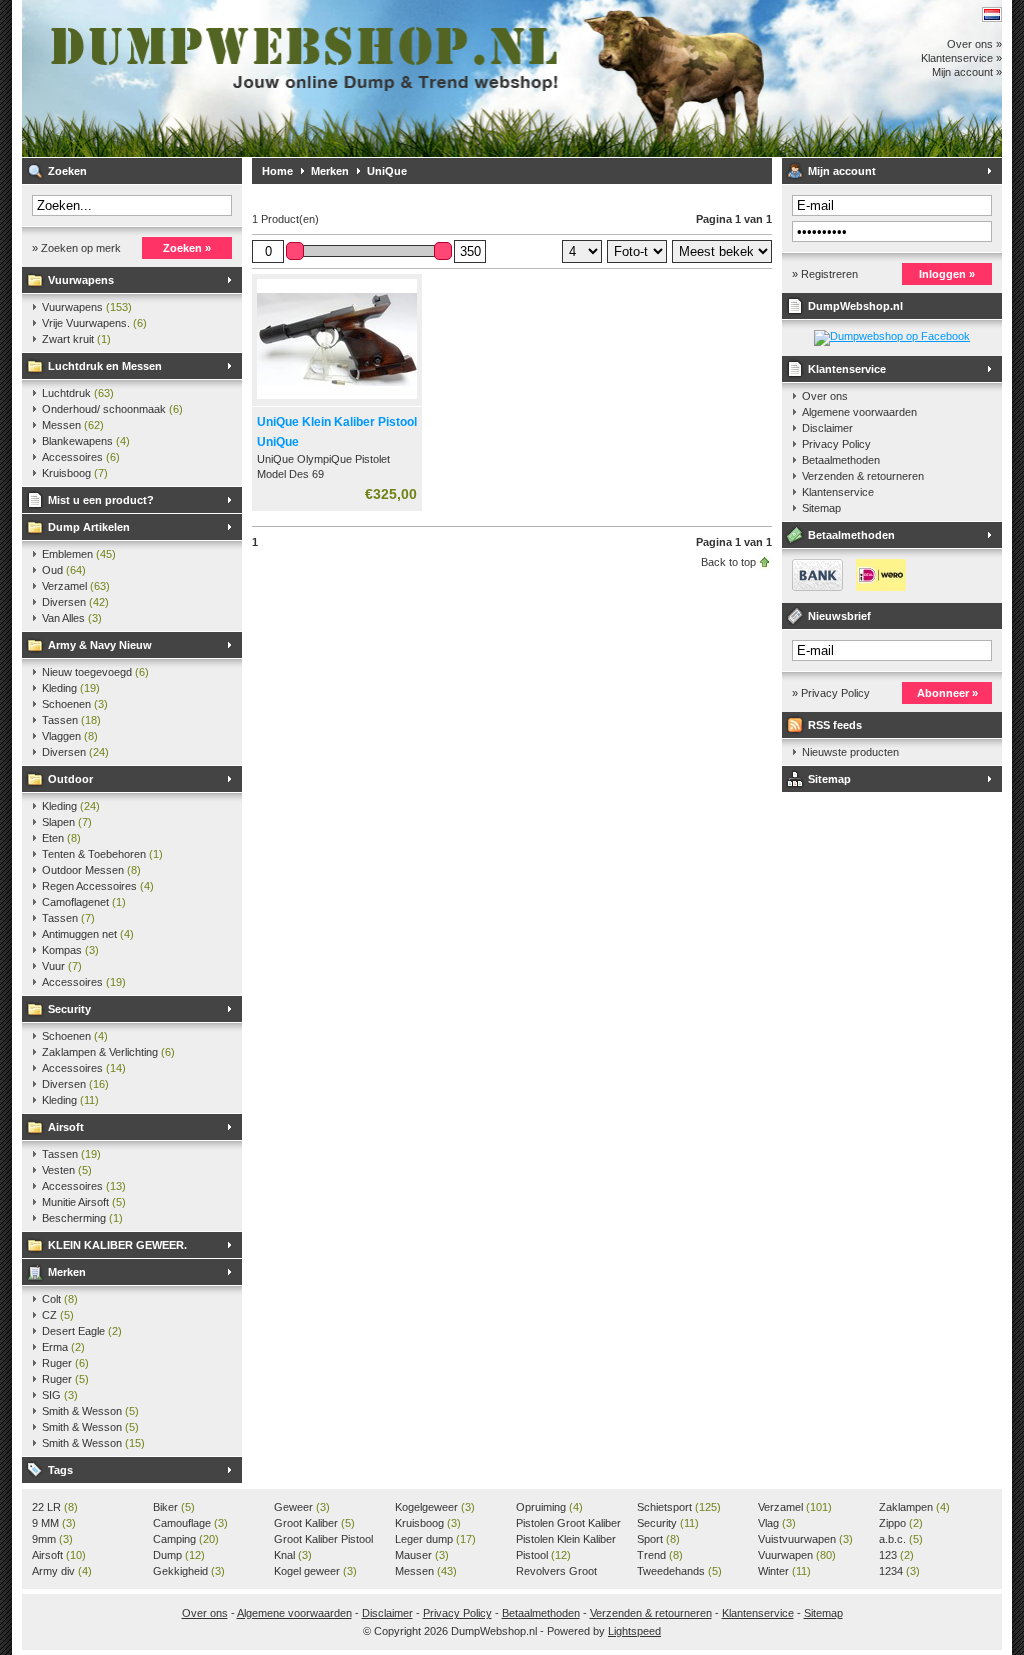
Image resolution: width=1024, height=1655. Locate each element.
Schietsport (679, 1507)
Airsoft (66, 1127)
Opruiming (549, 1507)
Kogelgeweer (435, 1507)
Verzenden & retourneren (863, 476)
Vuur (62, 966)
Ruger (65, 1363)
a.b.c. (901, 1539)
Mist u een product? (101, 500)
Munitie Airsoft (84, 1202)
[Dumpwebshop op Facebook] (892, 336)
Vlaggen (70, 736)
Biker (174, 1507)
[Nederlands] (992, 14)
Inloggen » (947, 274)
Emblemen (79, 554)
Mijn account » (967, 72)
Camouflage (190, 1523)
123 (896, 1555)
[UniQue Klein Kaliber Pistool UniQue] (337, 400)
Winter (784, 1571)
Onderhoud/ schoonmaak (112, 409)
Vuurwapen (797, 1555)
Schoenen (75, 704)
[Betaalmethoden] (844, 587)
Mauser (422, 1555)
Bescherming (82, 1218)
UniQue (387, 171)
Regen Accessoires (98, 886)
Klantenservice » (961, 58)
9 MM (54, 1523)
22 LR (55, 1507)
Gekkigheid (189, 1571)
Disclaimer (827, 428)
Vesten (67, 1170)
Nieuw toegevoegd (95, 672)
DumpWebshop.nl (287, 78)
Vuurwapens (81, 280)
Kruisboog (75, 473)
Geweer (302, 1507)
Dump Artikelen (89, 527)
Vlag (777, 1523)
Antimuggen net (88, 934)
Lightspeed (634, 1631)
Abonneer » (947, 693)
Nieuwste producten (850, 752)
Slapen (67, 822)
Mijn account (842, 171)
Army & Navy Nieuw (100, 645)
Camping (186, 1539)
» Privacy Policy (831, 693)
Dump (179, 1555)
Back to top (728, 562)
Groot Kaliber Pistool (323, 1540)
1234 (899, 1571)
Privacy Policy (836, 444)
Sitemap (821, 508)
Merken (67, 1272)
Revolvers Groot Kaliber (556, 1572)
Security (69, 1009)
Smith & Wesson (90, 1411)
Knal (293, 1555)
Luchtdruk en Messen (105, 366)
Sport (658, 1539)
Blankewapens (86, 441)
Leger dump (435, 1539)
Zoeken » (187, 248)
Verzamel (76, 586)
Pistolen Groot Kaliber (568, 1524)
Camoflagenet (84, 902)
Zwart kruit (76, 339)
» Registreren (825, 274)
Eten (61, 838)
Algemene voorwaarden (859, 412)
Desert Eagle (82, 1331)
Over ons (825, 396)
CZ (58, 1315)
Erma (63, 1347)
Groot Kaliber (314, 1523)
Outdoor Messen (91, 870)
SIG (60, 1395)
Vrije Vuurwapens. (94, 323)
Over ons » (974, 44)
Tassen (71, 720)
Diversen (75, 602)
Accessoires (81, 457)
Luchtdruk (78, 393)
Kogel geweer (315, 1571)
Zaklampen (914, 1507)
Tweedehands (679, 1571)
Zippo (901, 1523)
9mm (52, 1539)
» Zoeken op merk (76, 248)
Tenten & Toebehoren (102, 854)
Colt (60, 1299)
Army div (62, 1571)
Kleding (71, 688)
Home (277, 171)
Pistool (543, 1555)
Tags (60, 1470)
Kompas (70, 950)
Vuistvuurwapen (805, 1539)
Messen (73, 425)
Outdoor (70, 779)
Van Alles (72, 618)
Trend (660, 1555)
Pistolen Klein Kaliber (566, 1540)
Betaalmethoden (841, 460)
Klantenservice (847, 369)
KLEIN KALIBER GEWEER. (117, 1245)
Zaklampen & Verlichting (108, 1052)
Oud (64, 570)
